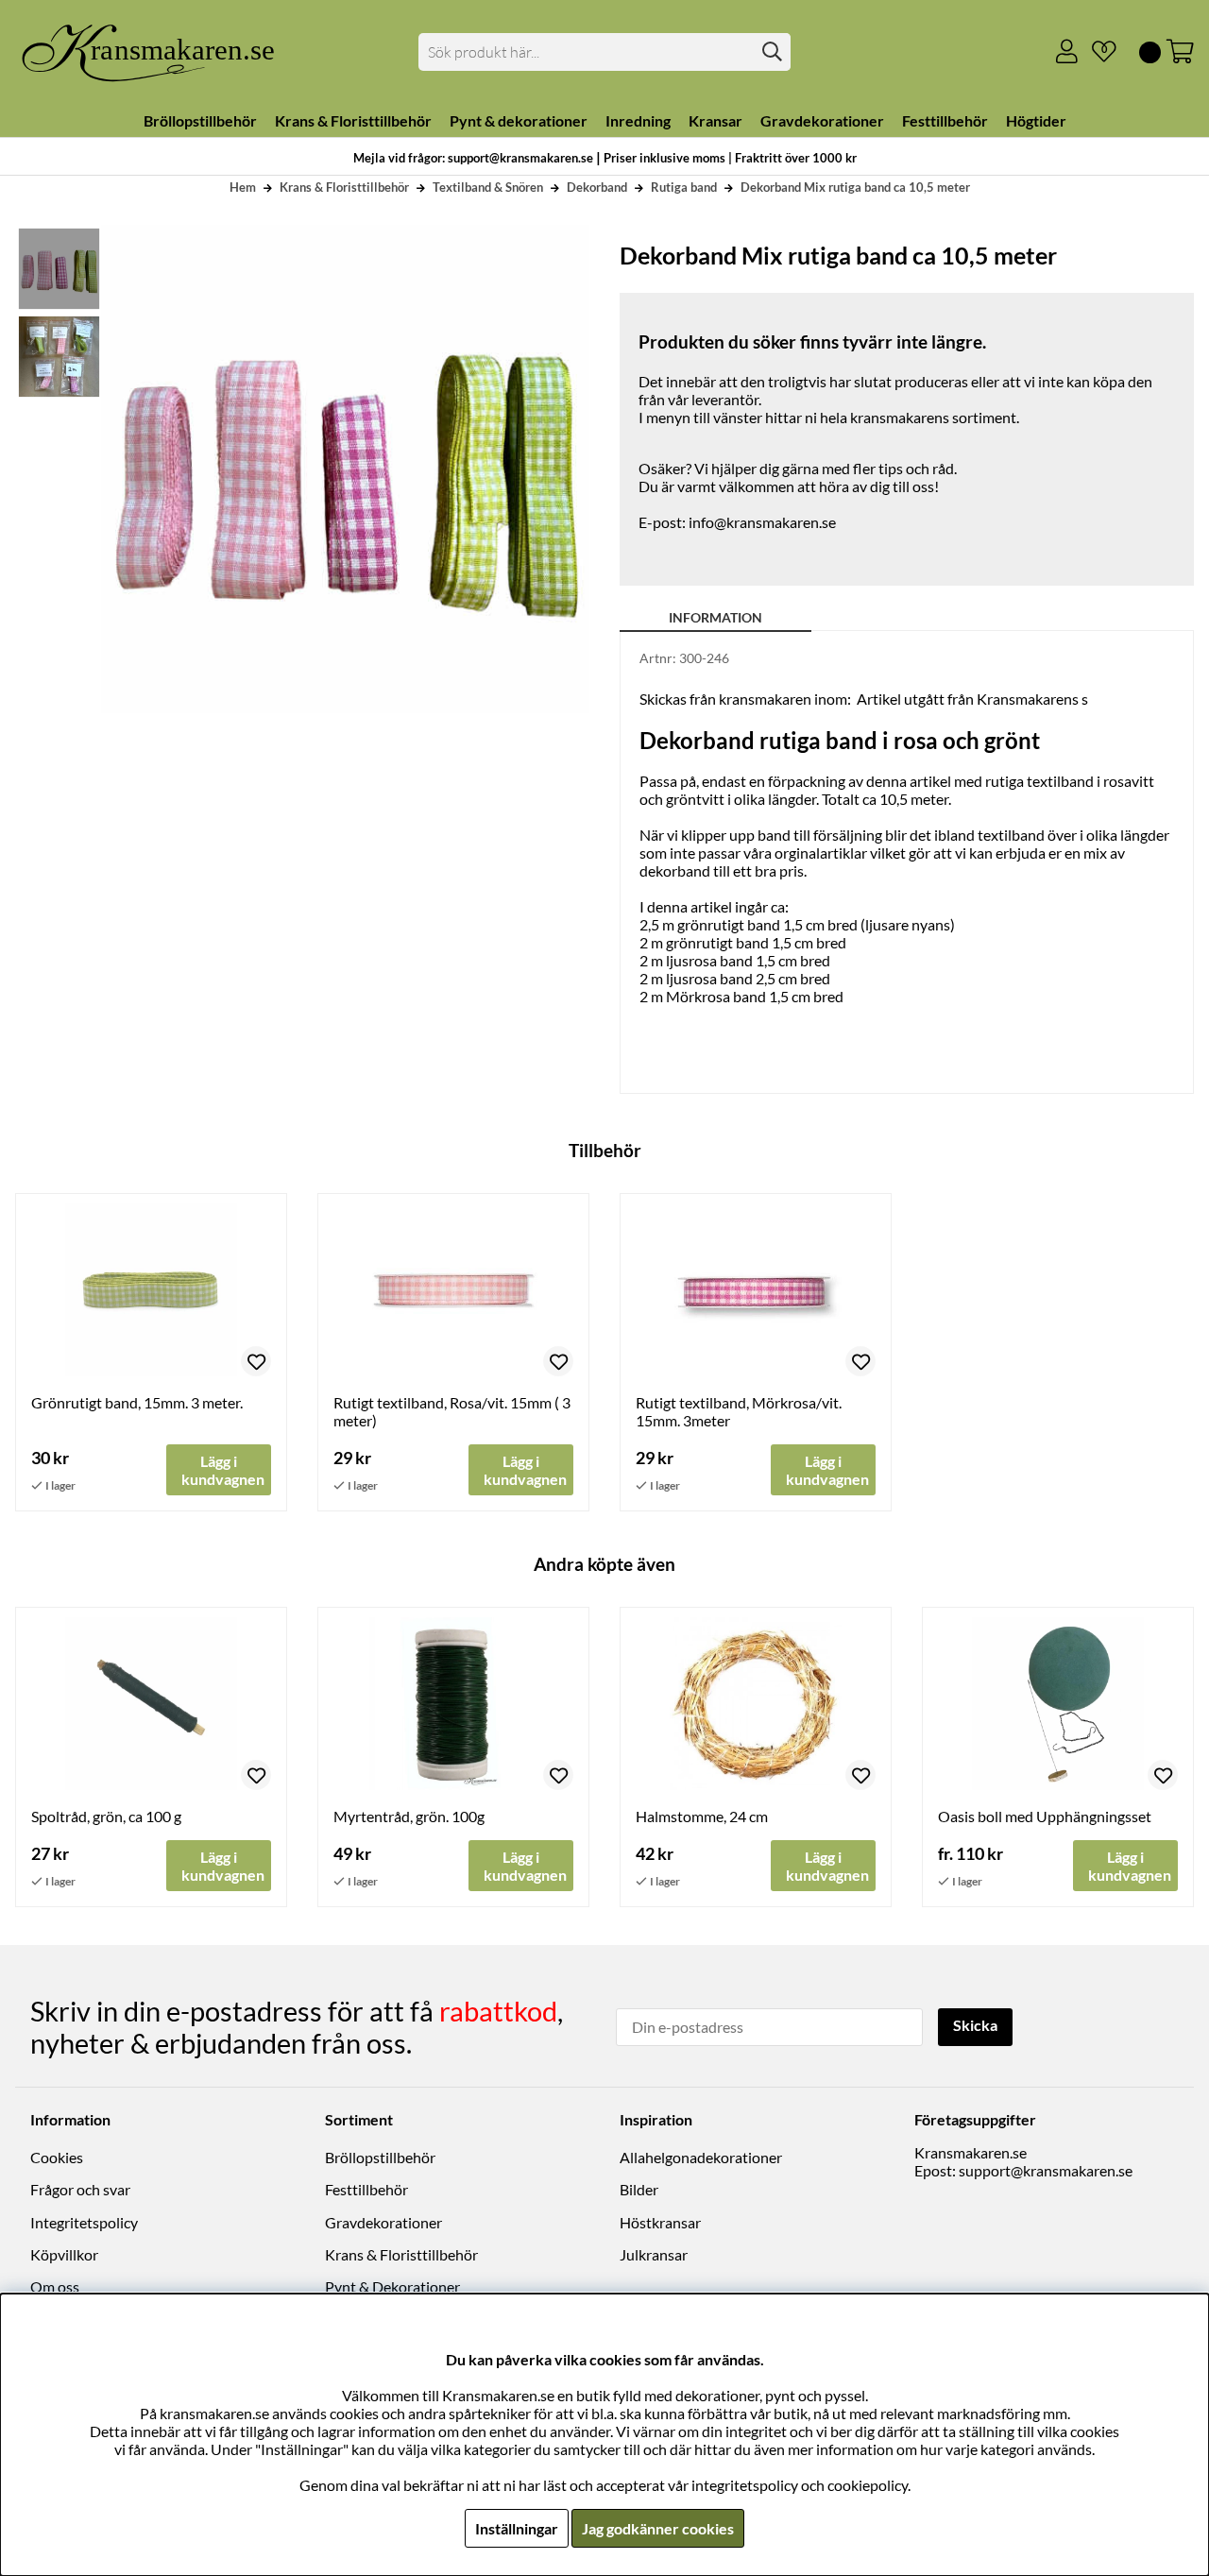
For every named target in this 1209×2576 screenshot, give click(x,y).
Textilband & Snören (488, 187)
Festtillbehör (366, 2189)
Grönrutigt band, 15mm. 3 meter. (137, 1402)
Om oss (55, 2286)
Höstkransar (660, 2222)
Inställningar (517, 2528)
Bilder (639, 2189)
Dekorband (597, 187)
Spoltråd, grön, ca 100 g (106, 1816)
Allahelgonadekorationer (701, 2157)
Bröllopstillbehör (380, 2157)
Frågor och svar (80, 2189)
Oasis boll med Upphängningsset (1045, 1816)
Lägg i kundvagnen (1130, 1866)
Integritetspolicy (84, 2222)
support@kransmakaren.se (1046, 2170)
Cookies (57, 2157)
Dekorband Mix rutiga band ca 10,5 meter (855, 187)
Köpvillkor (64, 2254)
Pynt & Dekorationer (392, 2286)
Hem (243, 187)
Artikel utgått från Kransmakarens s (972, 699)
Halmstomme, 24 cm (702, 1816)
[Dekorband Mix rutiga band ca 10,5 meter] (58, 269)
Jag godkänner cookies (658, 2528)
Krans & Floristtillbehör (344, 187)
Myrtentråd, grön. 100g (409, 1816)
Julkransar (654, 2254)
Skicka (975, 2025)
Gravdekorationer (383, 2222)
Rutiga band (684, 187)
